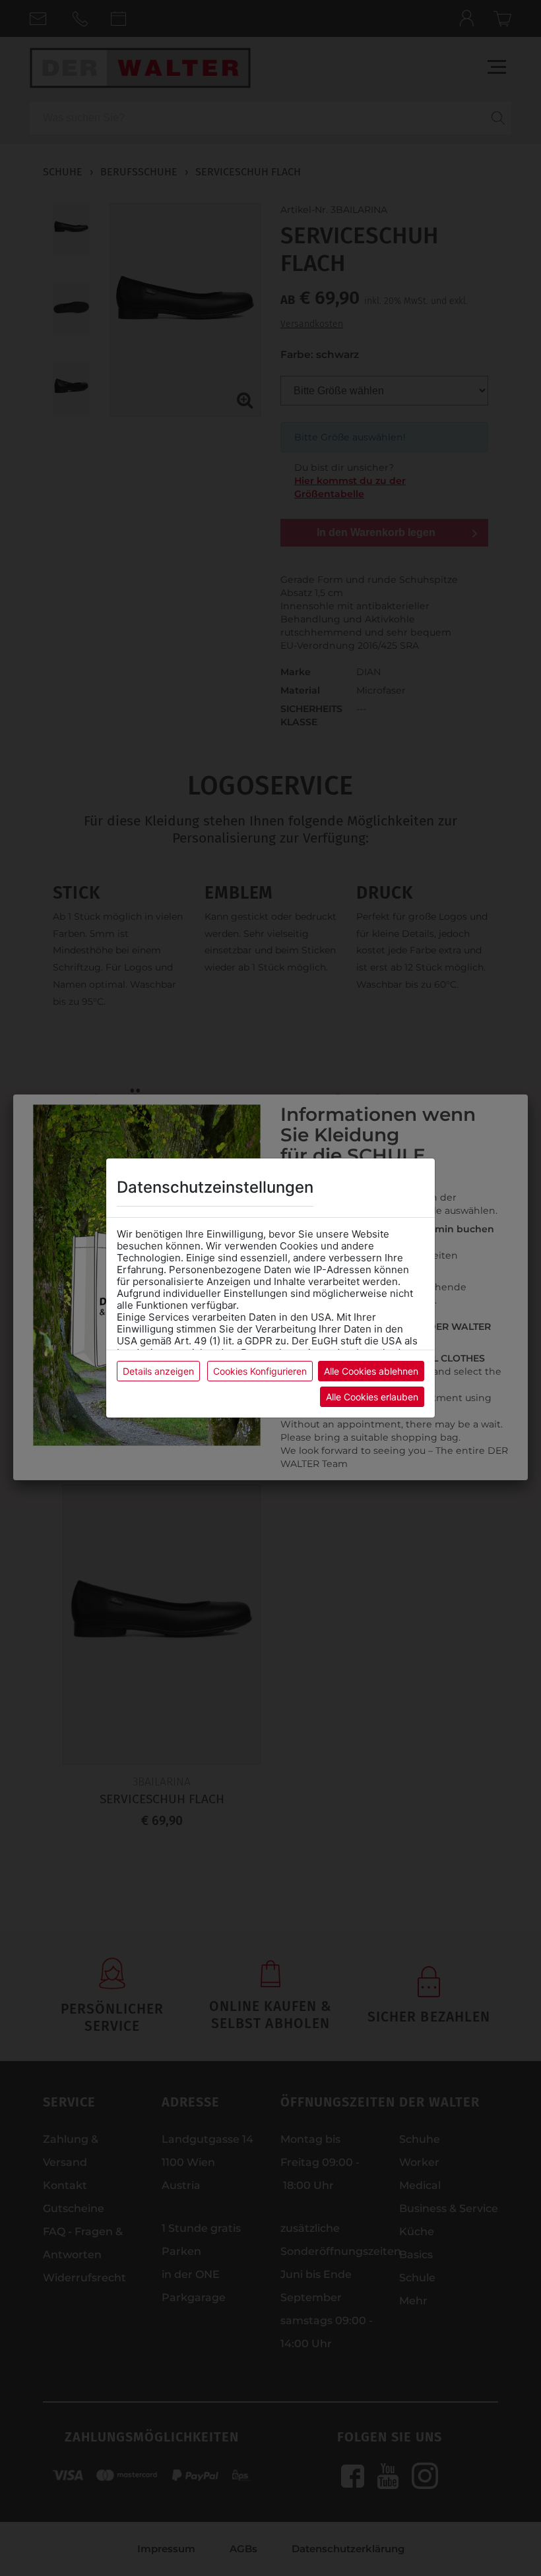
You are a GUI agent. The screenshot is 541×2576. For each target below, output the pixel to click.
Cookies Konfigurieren (260, 1371)
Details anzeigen (158, 1371)
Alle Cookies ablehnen (371, 1371)
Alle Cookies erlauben (372, 1397)
